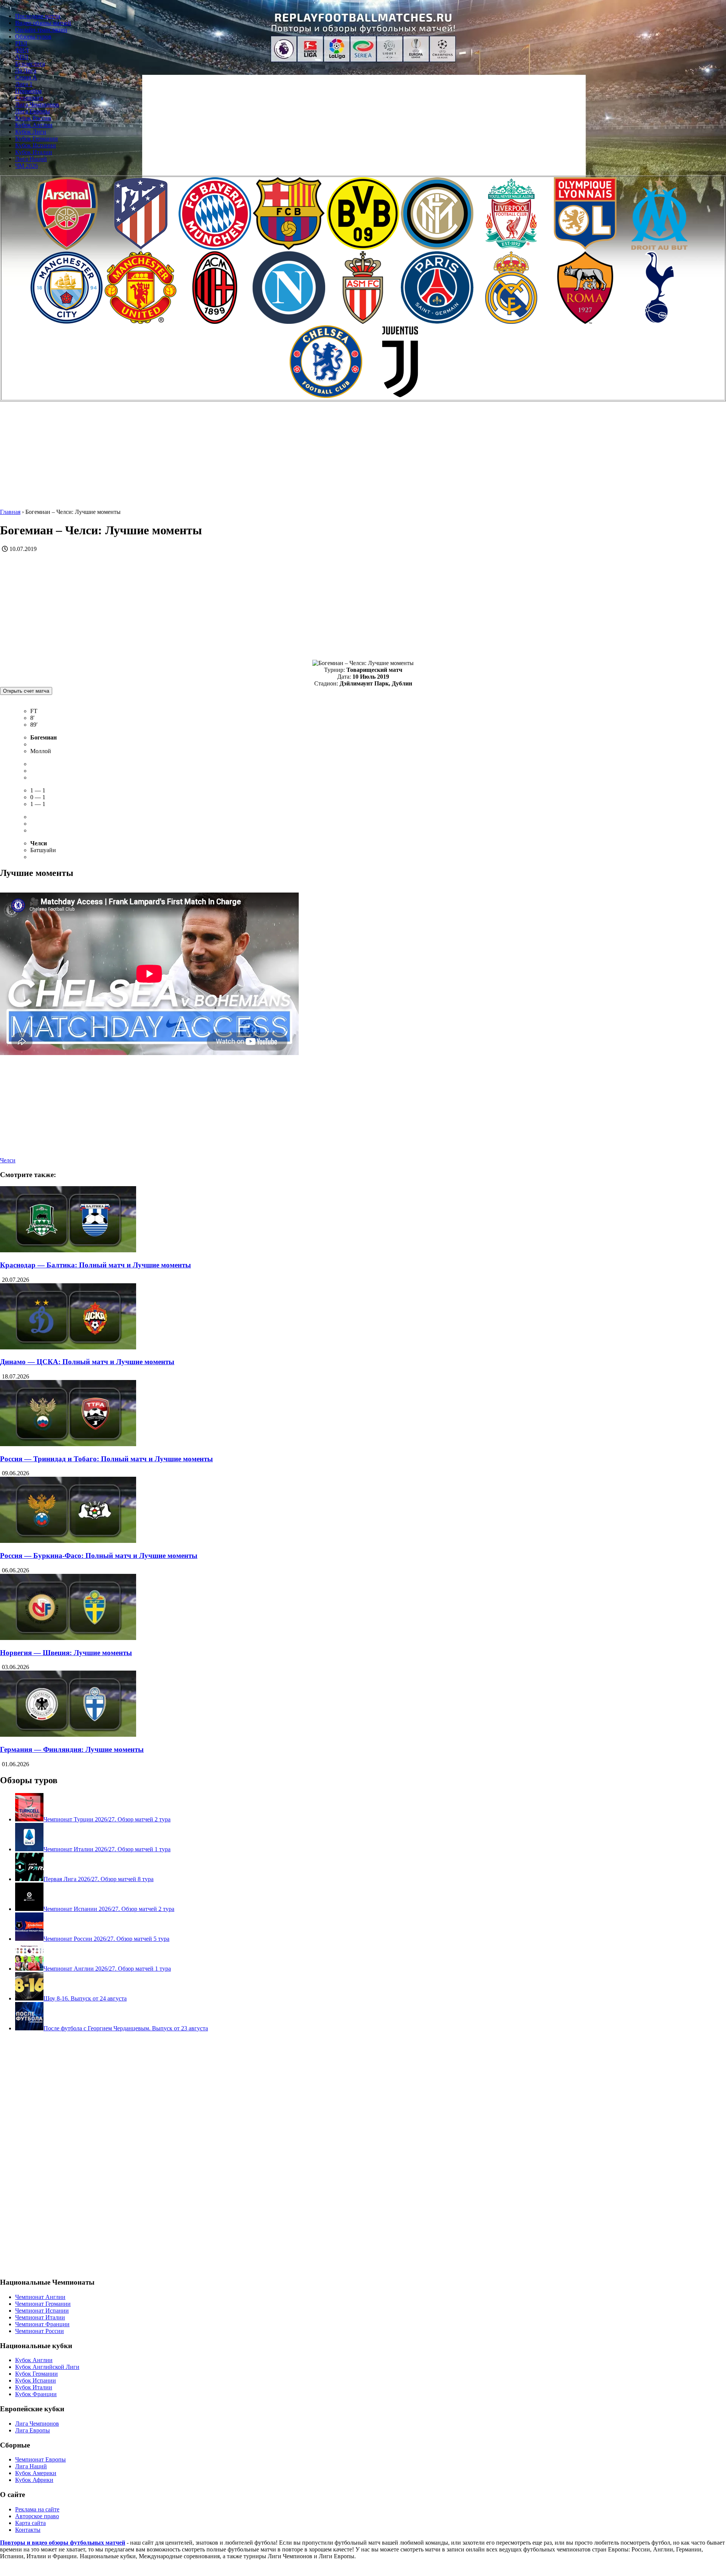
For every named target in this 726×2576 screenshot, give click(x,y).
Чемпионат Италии (40, 2317)
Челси (8, 1160)
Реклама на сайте (37, 2509)
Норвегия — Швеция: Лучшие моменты (66, 1653)
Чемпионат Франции (42, 2324)
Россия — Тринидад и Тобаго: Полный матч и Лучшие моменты (106, 1459)
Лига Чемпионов (37, 104)
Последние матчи (38, 16)
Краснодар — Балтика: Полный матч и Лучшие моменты (95, 1265)
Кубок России (33, 118)
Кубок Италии (34, 152)
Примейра (28, 91)
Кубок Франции (36, 2394)
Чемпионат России (40, 2331)
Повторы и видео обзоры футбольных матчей (63, 2543)
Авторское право (37, 2516)
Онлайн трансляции (41, 30)
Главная (10, 512)
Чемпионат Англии (40, 2297)
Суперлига (29, 98)
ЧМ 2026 (26, 166)
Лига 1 (24, 84)
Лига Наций (31, 159)
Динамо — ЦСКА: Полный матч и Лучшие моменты (87, 1362)
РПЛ (21, 43)
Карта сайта (30, 2523)
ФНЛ (22, 50)
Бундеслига (30, 64)
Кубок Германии (36, 138)
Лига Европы (33, 111)
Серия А (26, 77)
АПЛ (22, 57)
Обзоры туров (33, 36)
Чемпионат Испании (42, 2311)
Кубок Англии (34, 125)
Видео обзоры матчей (43, 23)
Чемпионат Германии (43, 2304)
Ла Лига (26, 70)
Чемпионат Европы (40, 2459)
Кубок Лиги (31, 132)
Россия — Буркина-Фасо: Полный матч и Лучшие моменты (99, 1556)
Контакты (28, 2530)
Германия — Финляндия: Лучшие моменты (72, 1749)
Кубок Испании (36, 145)
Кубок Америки (36, 2473)
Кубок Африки (34, 2480)
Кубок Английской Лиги (47, 2367)
